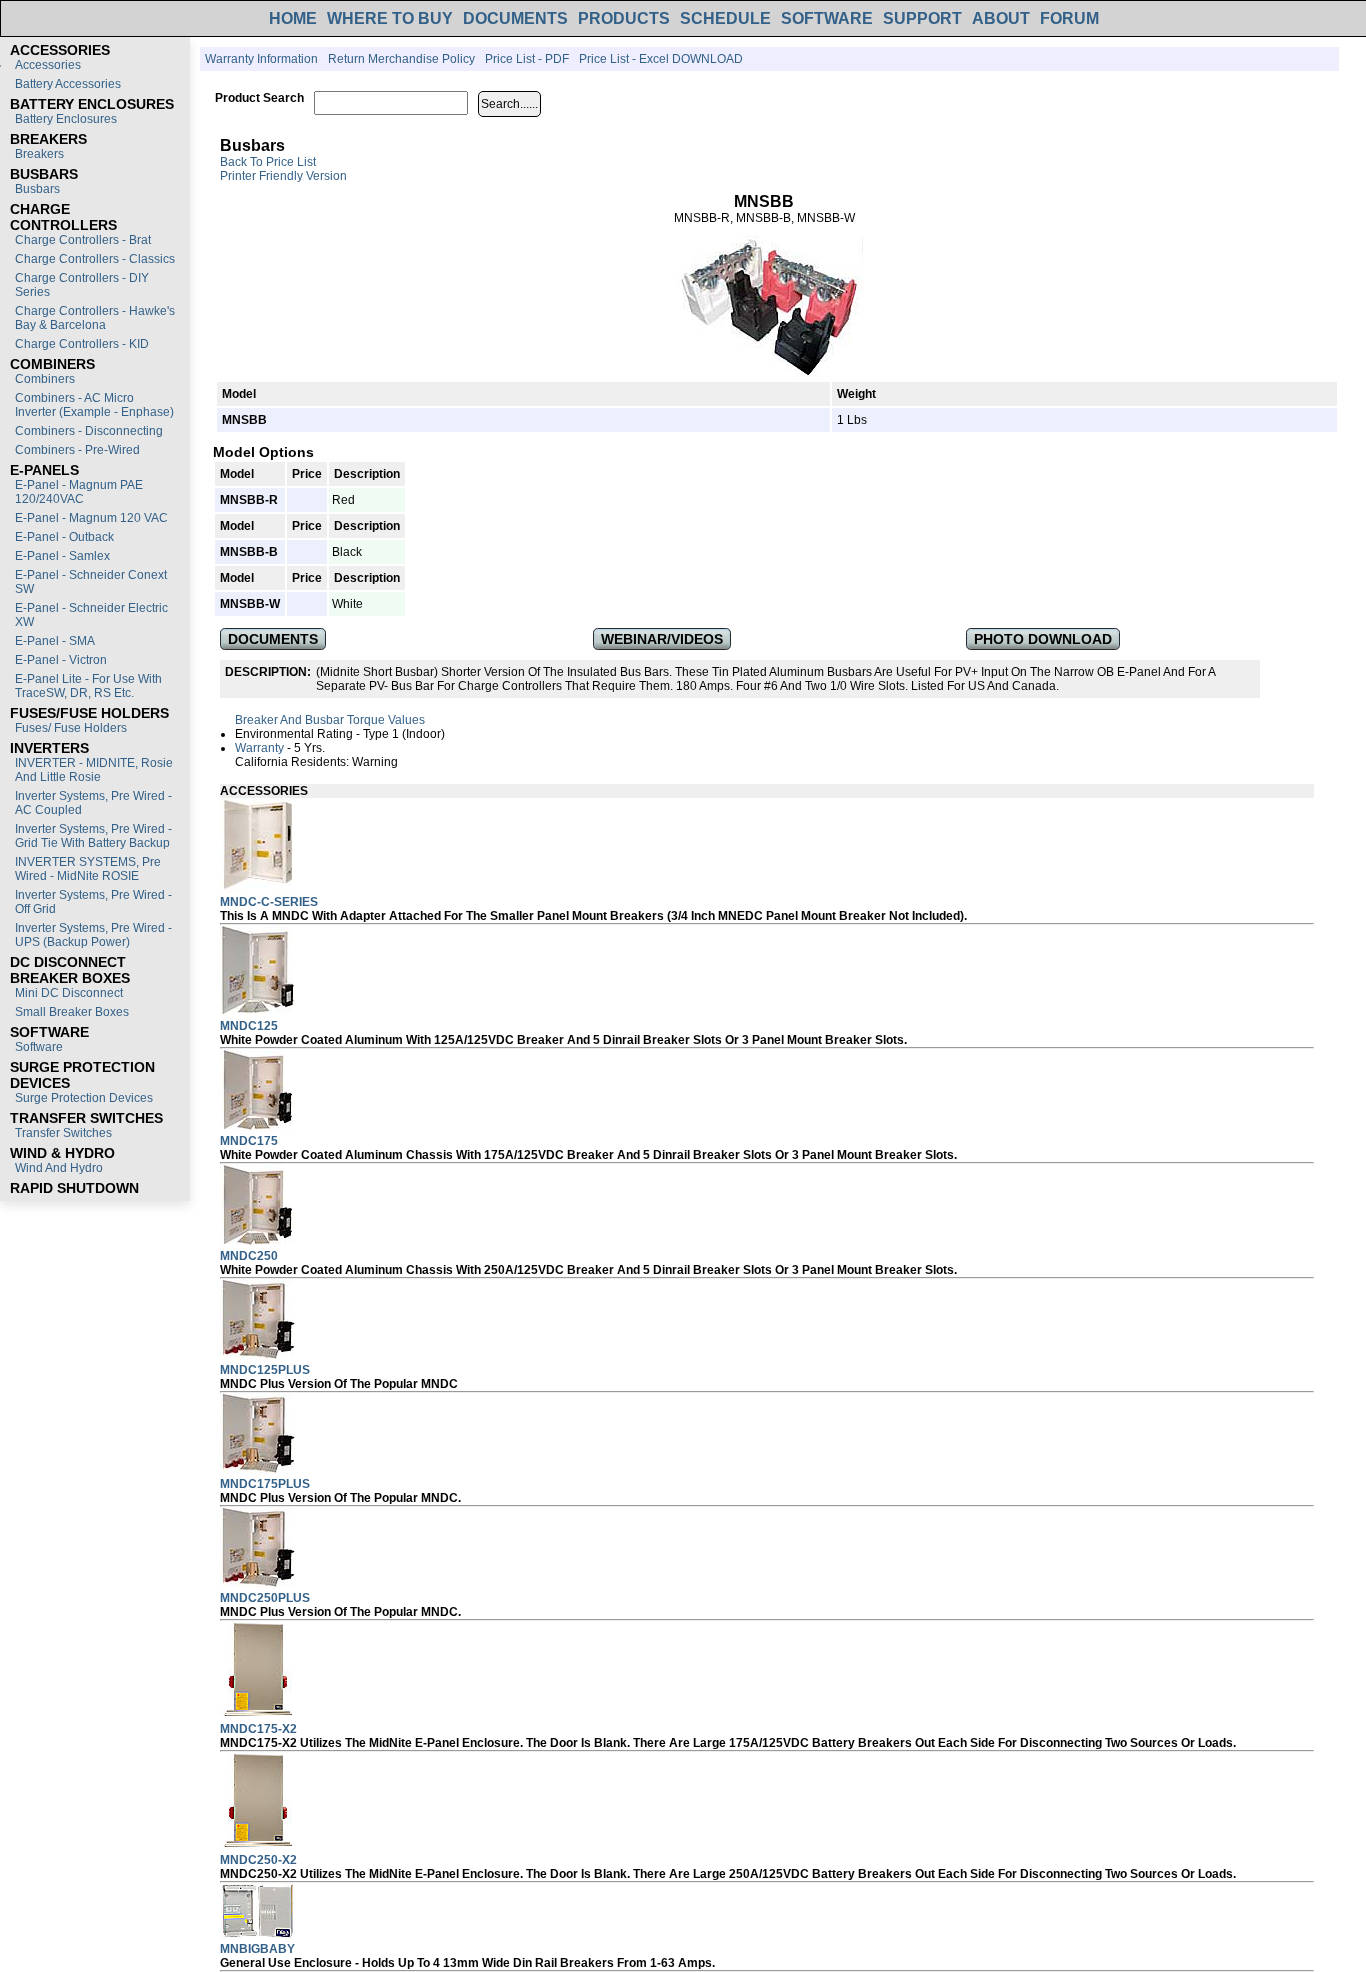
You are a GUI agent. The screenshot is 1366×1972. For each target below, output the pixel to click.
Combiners (45, 379)
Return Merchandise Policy (401, 59)
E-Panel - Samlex (62, 556)
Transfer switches (63, 1133)
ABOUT (1001, 18)
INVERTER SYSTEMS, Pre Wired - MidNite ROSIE (88, 869)
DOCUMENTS (515, 18)
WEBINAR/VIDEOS (662, 639)
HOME (293, 18)
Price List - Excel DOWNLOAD (661, 59)
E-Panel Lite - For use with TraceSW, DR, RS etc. (88, 686)
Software (39, 1047)
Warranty (259, 748)
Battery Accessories (68, 84)
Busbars (37, 189)
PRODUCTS (624, 18)
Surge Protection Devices (84, 1098)
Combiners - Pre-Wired (77, 450)
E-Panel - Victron (61, 660)
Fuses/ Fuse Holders (71, 728)
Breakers (39, 154)
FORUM (1069, 18)
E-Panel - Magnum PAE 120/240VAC (79, 492)
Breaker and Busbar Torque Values (330, 720)
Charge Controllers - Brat (83, 240)
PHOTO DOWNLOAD (1043, 639)
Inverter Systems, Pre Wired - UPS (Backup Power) (93, 935)
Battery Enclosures (66, 119)
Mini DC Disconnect (69, 993)
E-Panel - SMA (55, 641)
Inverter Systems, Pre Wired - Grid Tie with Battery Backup (93, 836)
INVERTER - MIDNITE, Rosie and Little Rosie (94, 770)
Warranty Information (261, 59)
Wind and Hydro (59, 1168)
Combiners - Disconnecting (89, 431)
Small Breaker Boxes (72, 1012)
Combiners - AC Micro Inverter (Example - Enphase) (94, 405)
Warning (375, 762)
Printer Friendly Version (283, 176)
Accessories (48, 65)
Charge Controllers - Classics (95, 259)
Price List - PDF (527, 59)
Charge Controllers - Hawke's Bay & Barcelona (95, 318)
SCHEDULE (725, 18)
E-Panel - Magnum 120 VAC (91, 518)
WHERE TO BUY (390, 18)
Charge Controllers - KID (82, 344)
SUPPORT (922, 18)
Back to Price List (268, 162)
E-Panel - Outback (64, 537)
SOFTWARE (827, 18)
